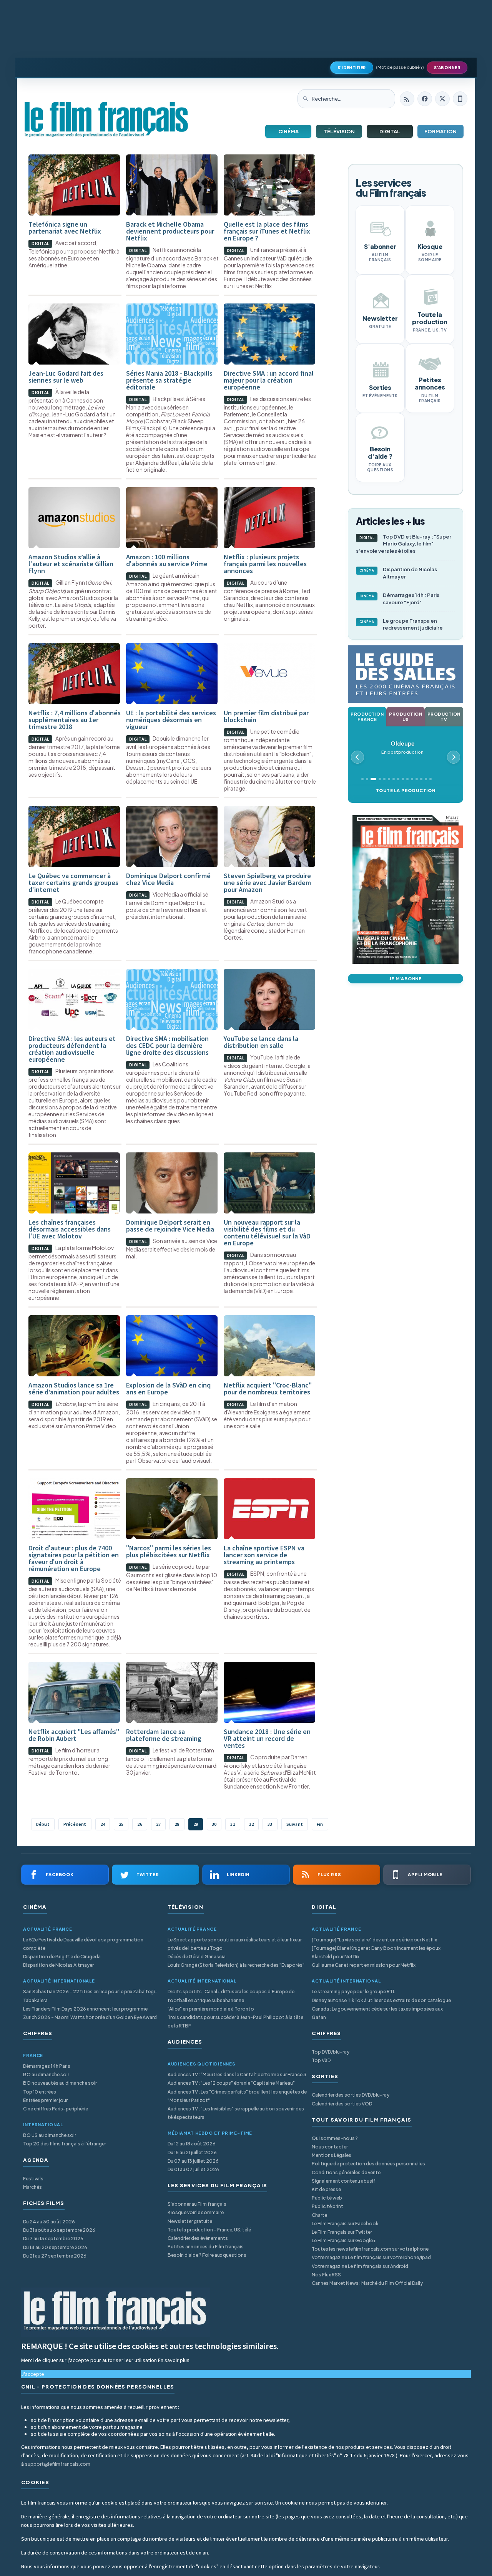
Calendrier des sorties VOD (342, 2104)
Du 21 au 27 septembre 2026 (55, 2256)
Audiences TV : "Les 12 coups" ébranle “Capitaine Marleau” (231, 2083)
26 (140, 1824)
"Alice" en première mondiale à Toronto (211, 2009)
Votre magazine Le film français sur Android (360, 2266)
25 (121, 1824)
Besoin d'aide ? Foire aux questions (207, 2255)
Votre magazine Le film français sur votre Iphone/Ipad (371, 2257)
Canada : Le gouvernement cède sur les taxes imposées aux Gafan (377, 2013)
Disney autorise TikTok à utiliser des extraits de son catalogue (381, 2000)
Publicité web (327, 2198)
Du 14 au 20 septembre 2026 (55, 2247)
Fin (320, 1824)
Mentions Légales (332, 2155)
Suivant (295, 1824)
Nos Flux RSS (326, 2275)
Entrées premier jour (45, 2100)
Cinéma (288, 131)
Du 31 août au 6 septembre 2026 (59, 2230)
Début (43, 1824)
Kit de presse (326, 2189)
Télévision (339, 131)
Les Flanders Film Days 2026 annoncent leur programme (85, 2009)
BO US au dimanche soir (50, 2135)
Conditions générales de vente (346, 2172)
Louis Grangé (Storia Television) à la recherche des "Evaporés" (236, 1965)
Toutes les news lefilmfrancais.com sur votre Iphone (370, 2249)
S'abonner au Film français (197, 2204)
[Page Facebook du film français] (425, 99)
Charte (319, 2215)
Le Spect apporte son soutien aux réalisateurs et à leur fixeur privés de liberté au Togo (235, 1944)
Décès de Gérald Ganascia (197, 1957)
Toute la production (406, 790)
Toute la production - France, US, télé (209, 2230)
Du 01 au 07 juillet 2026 (193, 2169)
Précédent (75, 1824)
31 (233, 1824)
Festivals (33, 2179)
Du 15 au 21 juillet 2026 (192, 2152)
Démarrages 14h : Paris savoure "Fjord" (400, 599)
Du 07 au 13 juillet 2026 (193, 2161)
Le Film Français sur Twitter (342, 2232)
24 (103, 1824)
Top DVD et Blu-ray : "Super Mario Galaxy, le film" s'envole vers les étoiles (404, 544)
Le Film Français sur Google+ (344, 2240)
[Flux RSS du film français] (407, 99)
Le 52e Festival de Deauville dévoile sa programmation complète (83, 1944)
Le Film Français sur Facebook (345, 2224)
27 (158, 1824)
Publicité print (327, 2206)
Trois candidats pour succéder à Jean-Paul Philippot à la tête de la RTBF (235, 2022)
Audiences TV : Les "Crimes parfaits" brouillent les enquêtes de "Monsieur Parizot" (237, 2096)
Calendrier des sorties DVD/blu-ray (351, 2095)
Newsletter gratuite (190, 2221)
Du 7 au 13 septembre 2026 (53, 2239)
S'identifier (352, 68)
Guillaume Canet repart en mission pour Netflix (364, 1965)
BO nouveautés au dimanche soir (60, 2083)
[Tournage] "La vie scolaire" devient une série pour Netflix (374, 1940)
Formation (440, 131)
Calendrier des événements (198, 2238)
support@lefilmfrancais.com (58, 2464)
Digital (390, 131)
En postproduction (402, 747)
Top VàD (321, 2060)
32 (251, 1824)
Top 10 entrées (40, 2092)
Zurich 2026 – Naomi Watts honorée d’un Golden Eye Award (90, 2017)
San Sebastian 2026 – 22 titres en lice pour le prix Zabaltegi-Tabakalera (90, 1996)
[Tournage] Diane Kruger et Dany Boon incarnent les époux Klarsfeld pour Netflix (376, 1952)
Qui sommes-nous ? (335, 2138)
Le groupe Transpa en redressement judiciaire (401, 624)
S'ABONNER (447, 68)
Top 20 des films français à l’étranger (65, 2144)
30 (214, 1824)
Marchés (32, 2187)
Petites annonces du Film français (206, 2247)
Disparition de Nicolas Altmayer (398, 573)
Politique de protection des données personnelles (368, 2164)
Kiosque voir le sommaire (196, 2212)
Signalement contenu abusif (344, 2181)
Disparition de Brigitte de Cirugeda (62, 1957)
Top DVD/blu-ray (331, 2052)
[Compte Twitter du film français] (442, 99)
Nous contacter (330, 2147)
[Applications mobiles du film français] (460, 99)
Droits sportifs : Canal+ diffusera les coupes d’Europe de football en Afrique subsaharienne (231, 1996)
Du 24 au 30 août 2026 (49, 2222)
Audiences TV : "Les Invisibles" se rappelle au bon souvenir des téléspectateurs (236, 2113)
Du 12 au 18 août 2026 (192, 2144)
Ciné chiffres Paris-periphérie (56, 2109)
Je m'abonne (406, 979)
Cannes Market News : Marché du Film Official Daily (367, 2283)
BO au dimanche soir (46, 2075)
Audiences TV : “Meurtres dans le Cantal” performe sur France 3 (237, 2075)
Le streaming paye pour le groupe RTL (353, 1992)
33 (270, 1824)
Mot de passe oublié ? (400, 67)
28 (177, 1824)
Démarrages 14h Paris (47, 2066)
